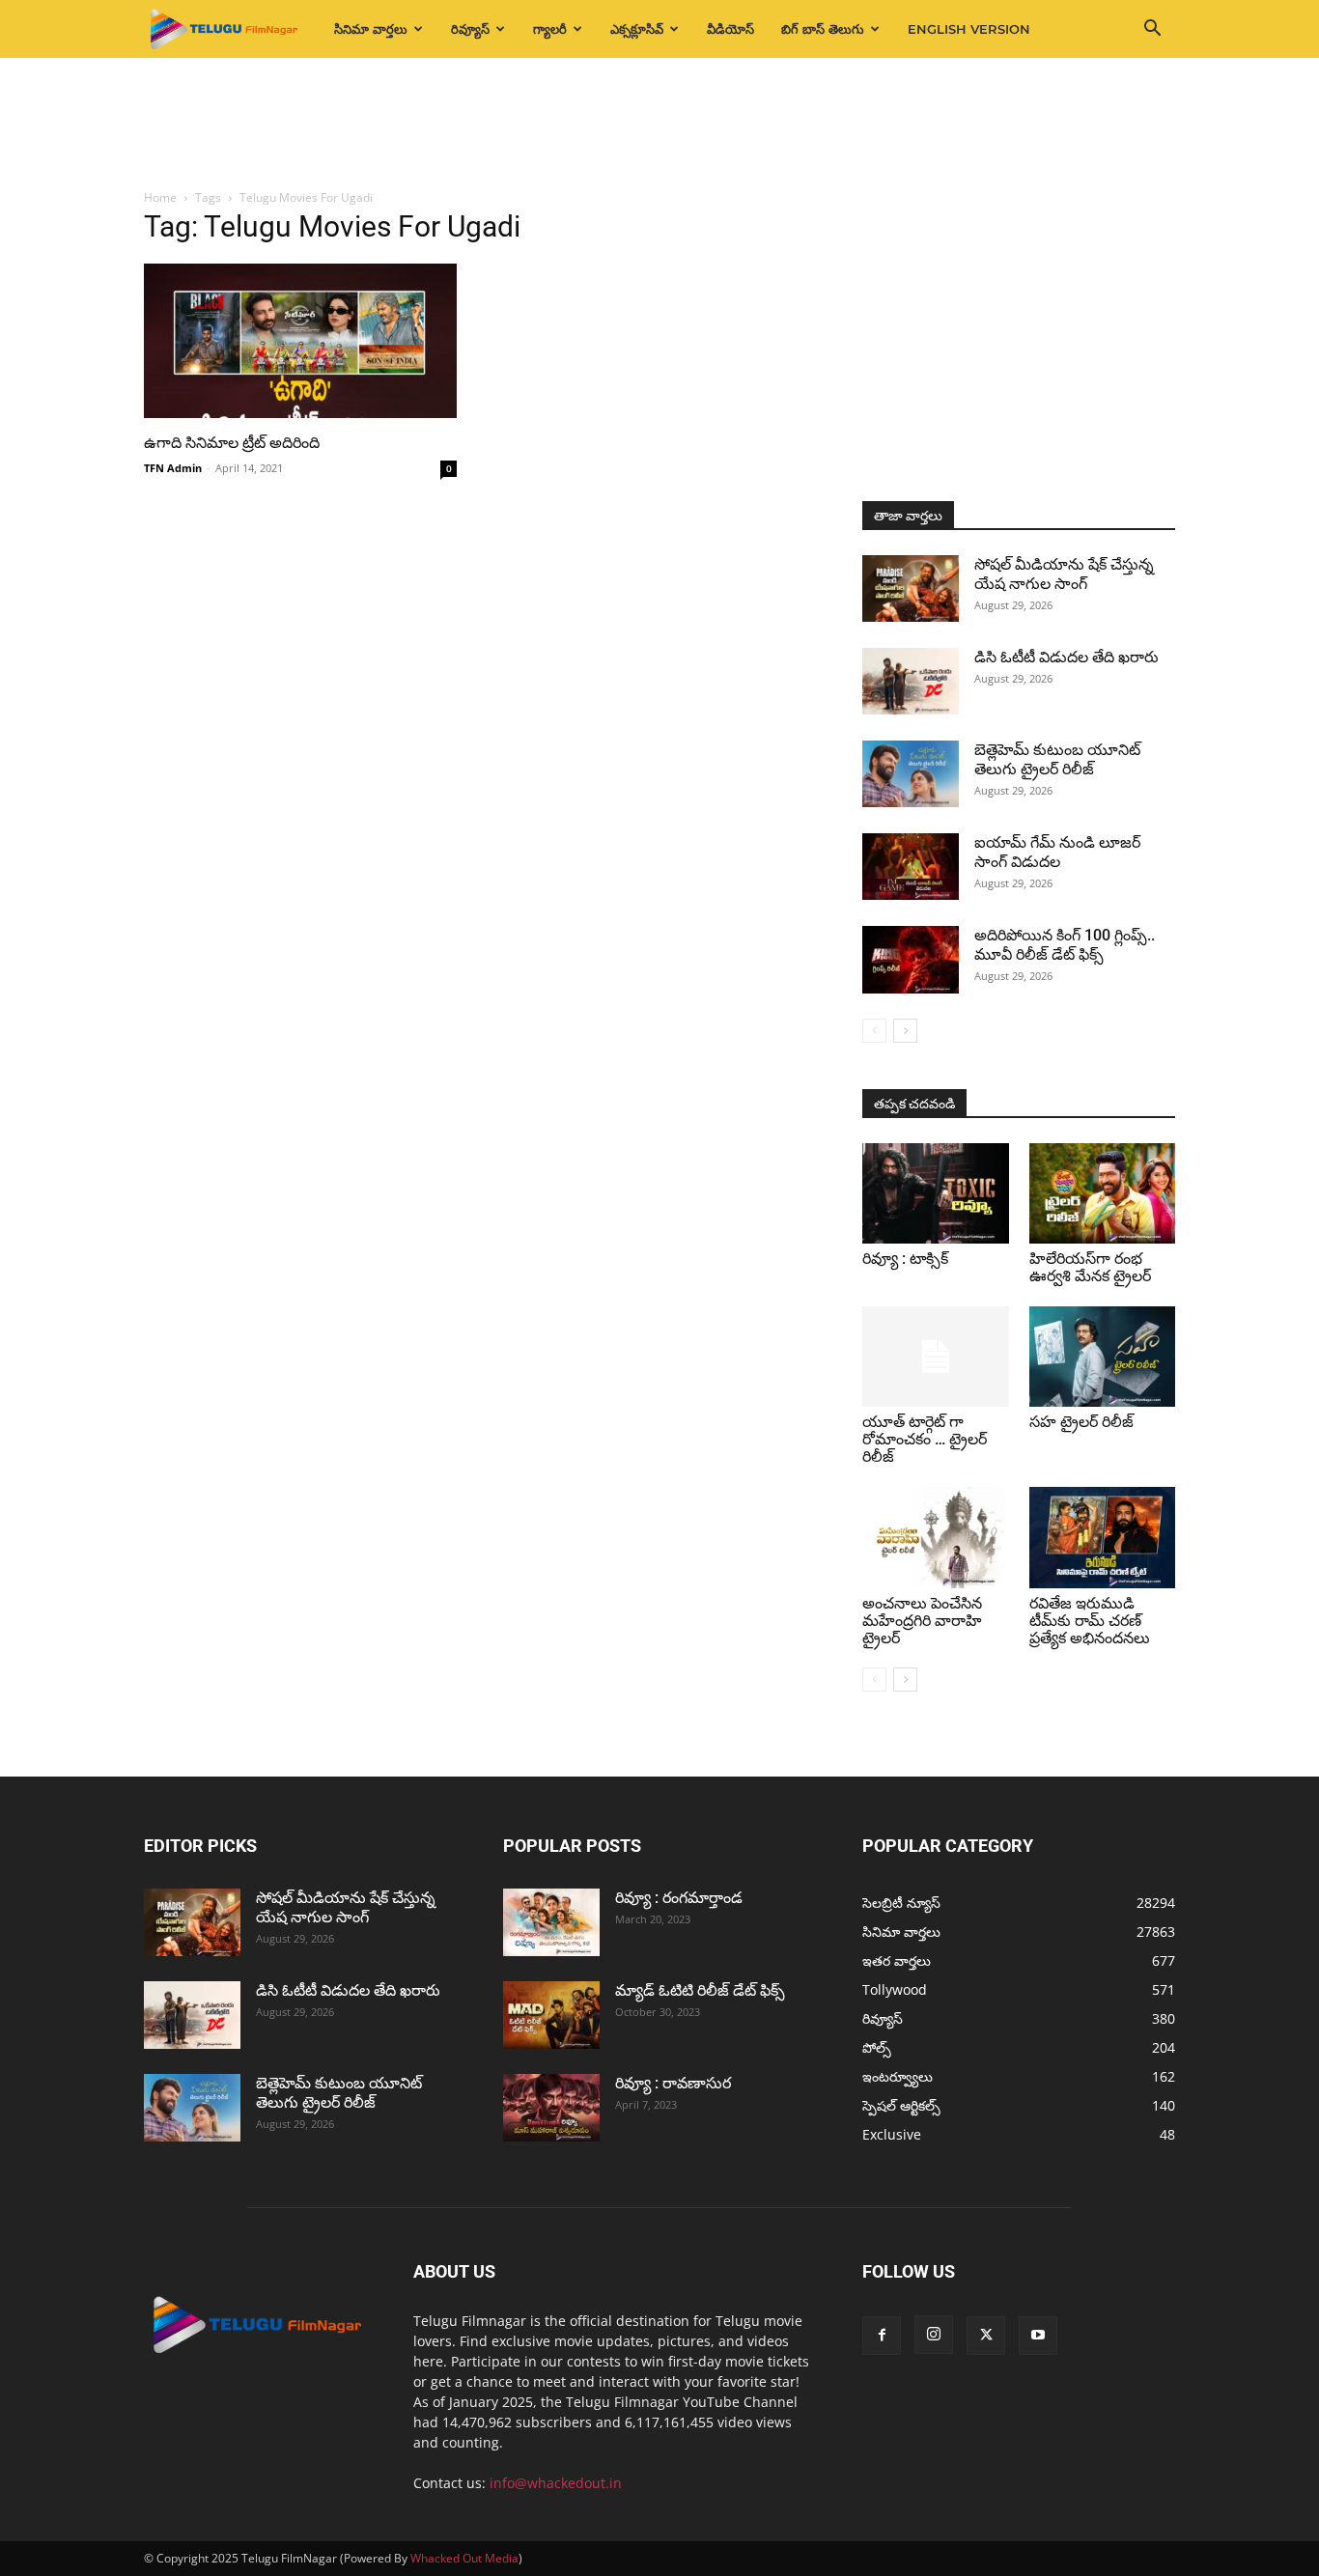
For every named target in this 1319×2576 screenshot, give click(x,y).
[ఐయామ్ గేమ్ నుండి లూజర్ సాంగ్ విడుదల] (911, 867)
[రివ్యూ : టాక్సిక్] (936, 1193)
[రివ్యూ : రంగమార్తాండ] (551, 1922)
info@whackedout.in (556, 2483)
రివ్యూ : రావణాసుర (673, 2083)
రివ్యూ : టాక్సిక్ (905, 1259)
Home (160, 197)
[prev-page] (874, 1031)
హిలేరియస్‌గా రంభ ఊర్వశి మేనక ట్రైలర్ (1090, 1267)
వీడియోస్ (730, 29)
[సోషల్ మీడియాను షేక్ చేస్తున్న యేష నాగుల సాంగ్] (911, 588)
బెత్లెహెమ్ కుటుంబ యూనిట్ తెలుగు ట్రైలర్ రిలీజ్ (1057, 759)
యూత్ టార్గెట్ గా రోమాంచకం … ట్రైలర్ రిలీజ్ (925, 1439)
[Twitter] (986, 2336)
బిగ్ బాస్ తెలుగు (823, 29)
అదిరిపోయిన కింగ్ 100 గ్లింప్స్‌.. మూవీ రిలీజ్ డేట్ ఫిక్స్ (1065, 945)
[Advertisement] (659, 125)
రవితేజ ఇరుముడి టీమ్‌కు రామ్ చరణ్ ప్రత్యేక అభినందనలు (1090, 1621)
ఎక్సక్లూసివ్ (637, 29)
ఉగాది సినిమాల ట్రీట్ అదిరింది (232, 443)
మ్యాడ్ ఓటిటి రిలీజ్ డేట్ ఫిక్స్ (702, 1990)
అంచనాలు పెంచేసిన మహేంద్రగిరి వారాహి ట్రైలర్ (922, 1621)
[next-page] (905, 1031)
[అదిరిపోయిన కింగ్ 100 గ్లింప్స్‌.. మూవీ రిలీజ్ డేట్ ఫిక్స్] (911, 960)
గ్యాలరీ (550, 29)
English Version (969, 29)
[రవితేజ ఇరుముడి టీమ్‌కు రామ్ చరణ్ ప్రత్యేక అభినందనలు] (1103, 1537)
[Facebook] (882, 2336)
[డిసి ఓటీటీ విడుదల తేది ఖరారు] (911, 681)
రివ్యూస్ (470, 29)
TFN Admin (173, 468)
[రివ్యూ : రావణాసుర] (551, 2108)
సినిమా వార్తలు (371, 29)
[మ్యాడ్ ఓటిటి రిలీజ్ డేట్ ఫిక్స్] (551, 2015)
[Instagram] (934, 2335)
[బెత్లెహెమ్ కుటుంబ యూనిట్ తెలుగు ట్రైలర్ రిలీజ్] (911, 774)
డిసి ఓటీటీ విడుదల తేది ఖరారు (1066, 657)
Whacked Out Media (464, 2558)
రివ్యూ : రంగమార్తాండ (679, 1898)
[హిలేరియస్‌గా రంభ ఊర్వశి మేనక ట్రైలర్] (1103, 1193)
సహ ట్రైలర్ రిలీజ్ (1083, 1422)
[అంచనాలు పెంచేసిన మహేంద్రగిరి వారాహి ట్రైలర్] (936, 1537)
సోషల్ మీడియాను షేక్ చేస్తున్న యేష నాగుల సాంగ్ (1064, 574)
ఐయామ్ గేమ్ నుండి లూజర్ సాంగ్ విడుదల (1057, 852)
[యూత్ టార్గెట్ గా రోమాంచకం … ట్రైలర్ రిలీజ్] (936, 1357)
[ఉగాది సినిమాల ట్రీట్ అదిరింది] (300, 341)
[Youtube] (1038, 2336)
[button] (1152, 30)
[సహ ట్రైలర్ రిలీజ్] (1103, 1357)
